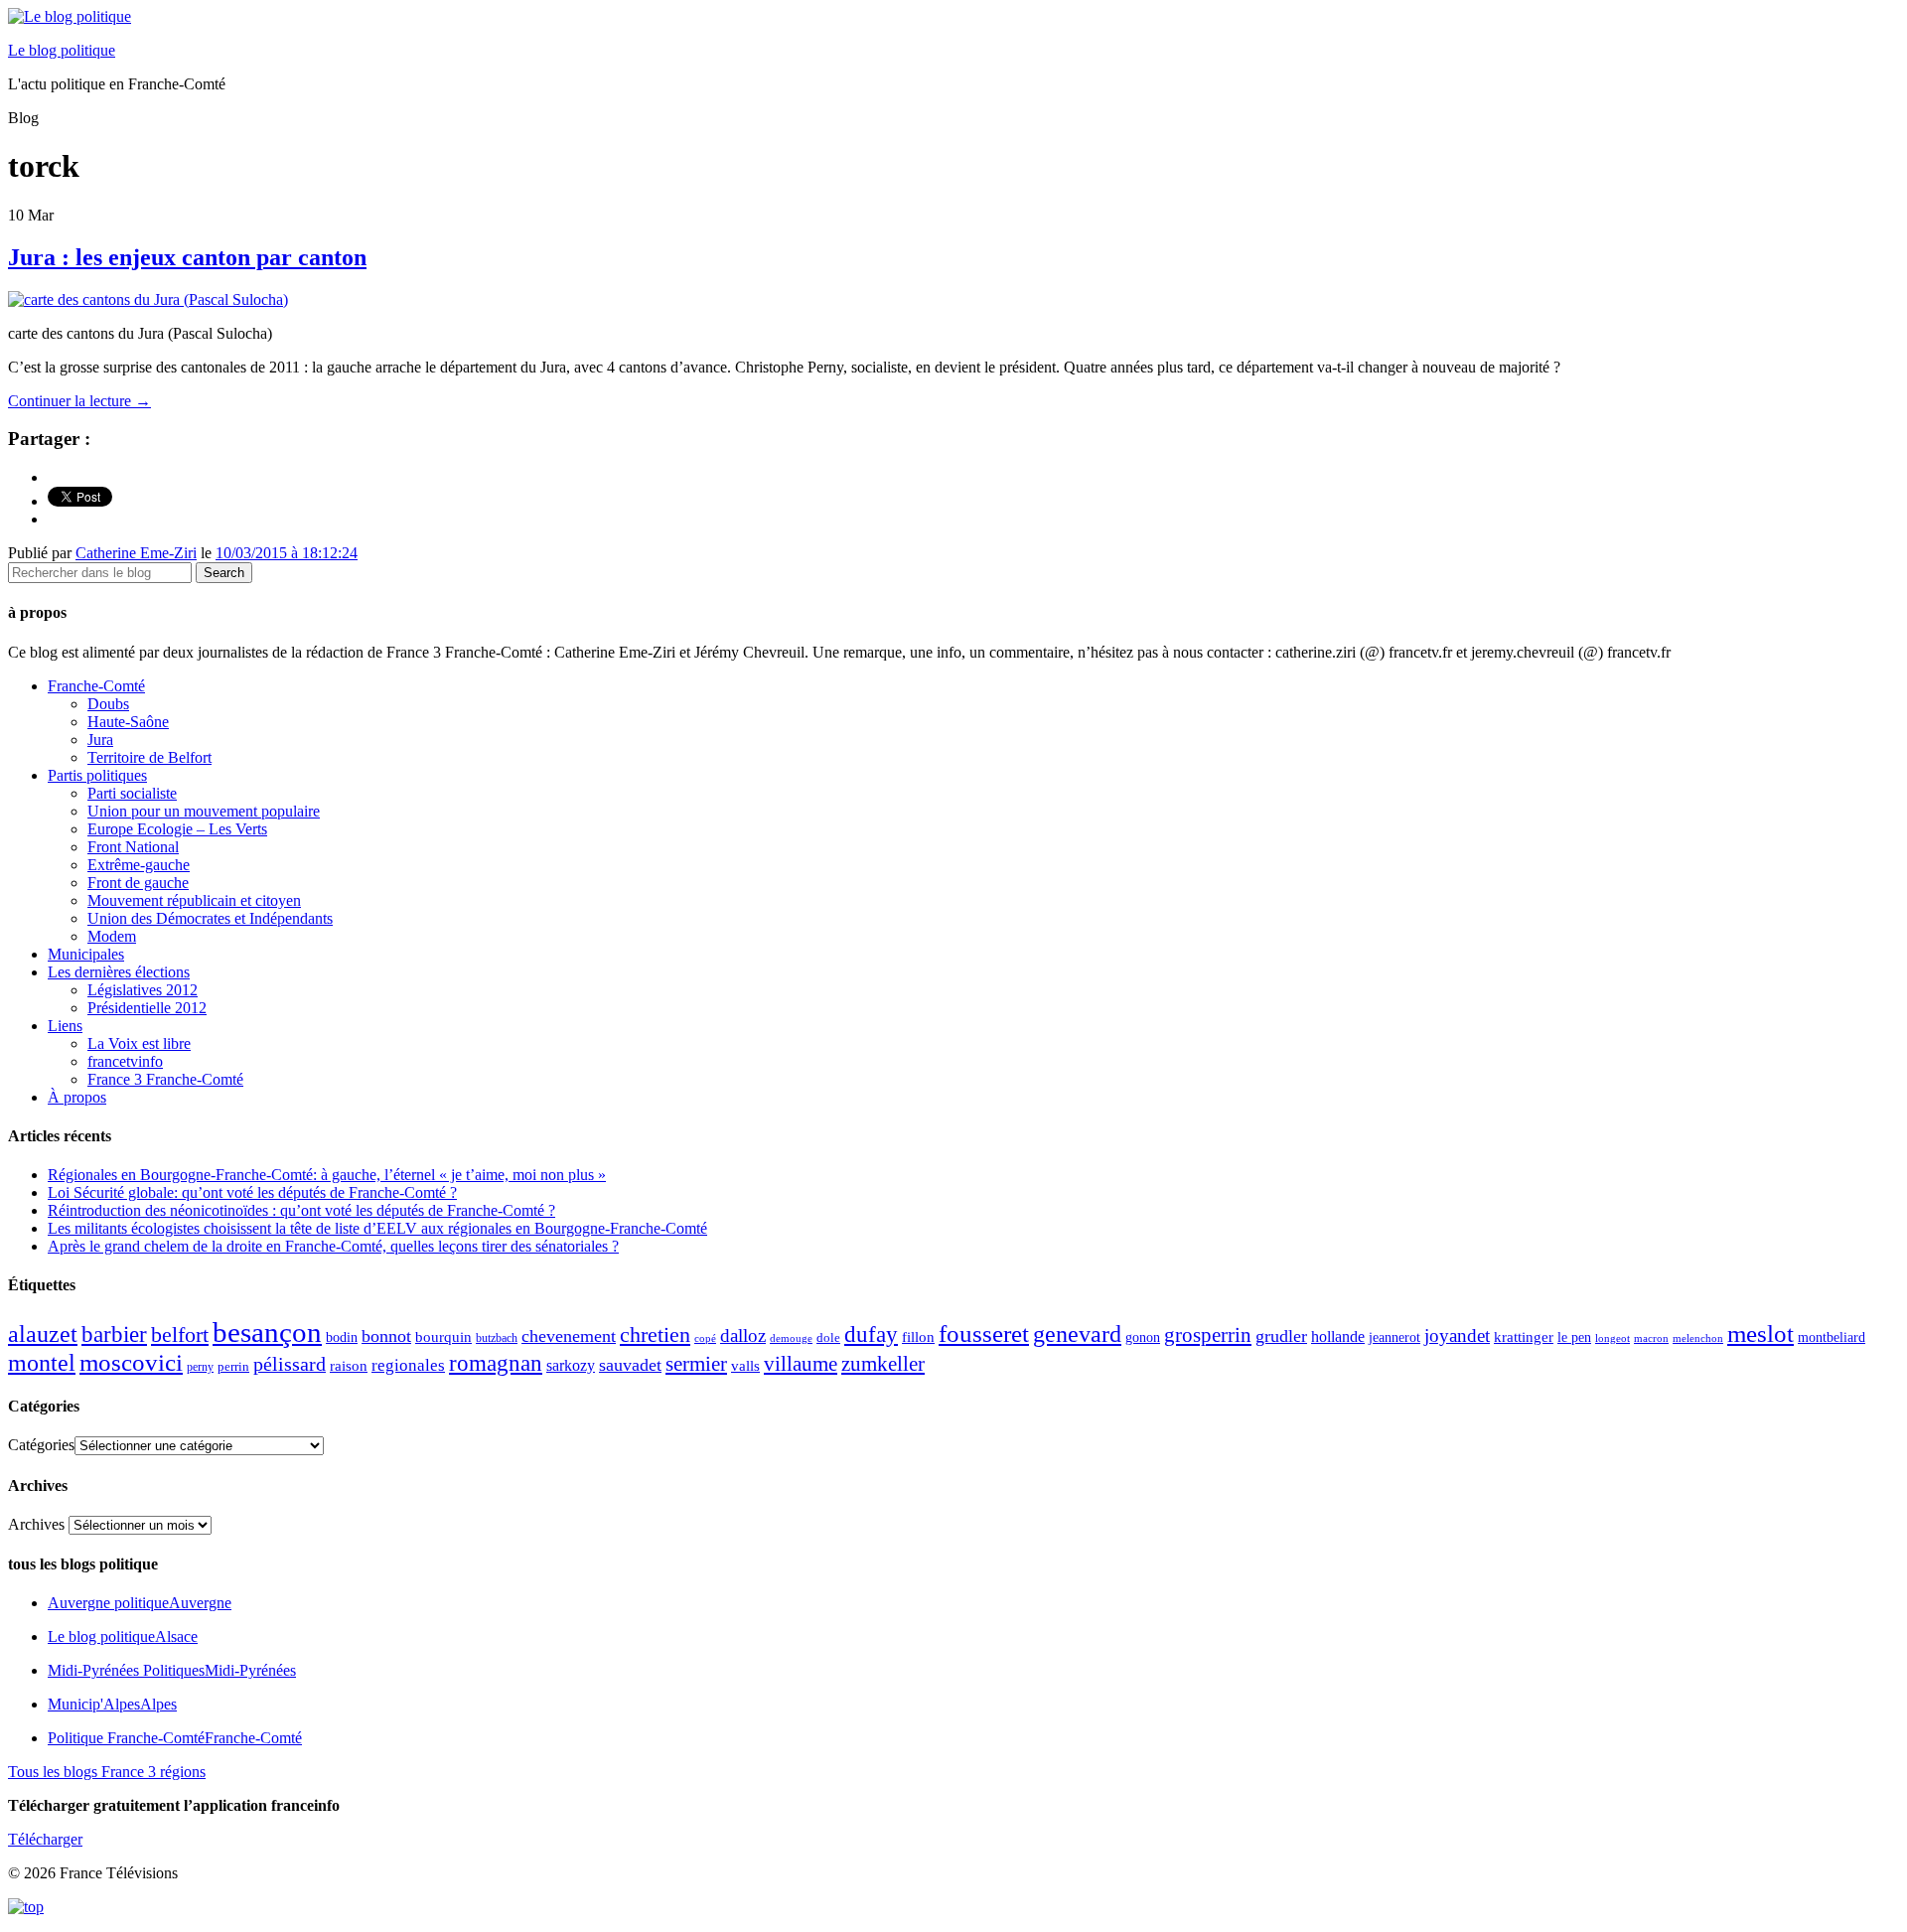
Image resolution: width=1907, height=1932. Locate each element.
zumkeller (883, 1364)
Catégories (41, 1445)
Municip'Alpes (112, 1704)
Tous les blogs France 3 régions (107, 1772)
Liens (65, 1026)
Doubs (108, 704)
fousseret (984, 1334)
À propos (77, 1097)
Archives (36, 1524)
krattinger (1524, 1337)
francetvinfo (125, 1061)
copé (705, 1338)
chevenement (569, 1336)
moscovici (131, 1362)
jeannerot (1394, 1337)
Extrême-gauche (139, 865)
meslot (1760, 1334)
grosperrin (1208, 1335)
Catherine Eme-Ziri (136, 553)
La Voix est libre (139, 1043)
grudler (1281, 1336)
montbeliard (1832, 1337)
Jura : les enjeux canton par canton (187, 257)
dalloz (743, 1336)
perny (200, 1367)
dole (828, 1338)
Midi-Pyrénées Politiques (172, 1670)
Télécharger (45, 1839)
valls (745, 1366)
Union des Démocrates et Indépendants (210, 918)
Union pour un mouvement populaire (204, 811)
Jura (100, 740)
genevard (1077, 1334)
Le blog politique (62, 50)
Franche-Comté (96, 686)
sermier (696, 1364)
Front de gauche (138, 883)
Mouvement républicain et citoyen (194, 900)
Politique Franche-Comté (175, 1738)
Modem (112, 936)
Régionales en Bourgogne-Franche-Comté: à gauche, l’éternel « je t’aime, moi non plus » (327, 1175)
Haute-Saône (128, 722)
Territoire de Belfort (149, 757)
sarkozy (571, 1365)
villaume (801, 1364)
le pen (1574, 1338)
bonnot (386, 1336)
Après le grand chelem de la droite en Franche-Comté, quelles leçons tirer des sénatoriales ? (333, 1246)
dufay (871, 1335)
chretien (655, 1335)
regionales (408, 1365)
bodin (342, 1338)
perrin (233, 1367)
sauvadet (630, 1365)
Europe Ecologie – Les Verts (177, 829)
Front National (133, 847)
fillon (918, 1337)
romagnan (496, 1363)
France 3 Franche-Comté (165, 1079)
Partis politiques (97, 775)
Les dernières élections (119, 972)
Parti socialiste (132, 793)
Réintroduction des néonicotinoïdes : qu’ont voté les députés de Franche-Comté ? (301, 1210)
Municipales (86, 954)
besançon (267, 1332)
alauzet (43, 1334)
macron (1651, 1338)
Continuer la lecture (79, 401)
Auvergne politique (140, 1603)
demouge (791, 1338)
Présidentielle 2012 (147, 1008)
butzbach (497, 1338)
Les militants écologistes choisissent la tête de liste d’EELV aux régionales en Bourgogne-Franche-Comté (377, 1228)
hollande (1338, 1337)
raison (349, 1365)
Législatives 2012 (143, 990)
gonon (1143, 1338)
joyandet (1457, 1336)
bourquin (443, 1337)
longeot (1613, 1338)
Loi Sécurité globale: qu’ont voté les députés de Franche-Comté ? (252, 1192)
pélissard (290, 1364)
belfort (180, 1335)
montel (42, 1363)
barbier (114, 1334)
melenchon (1698, 1338)
